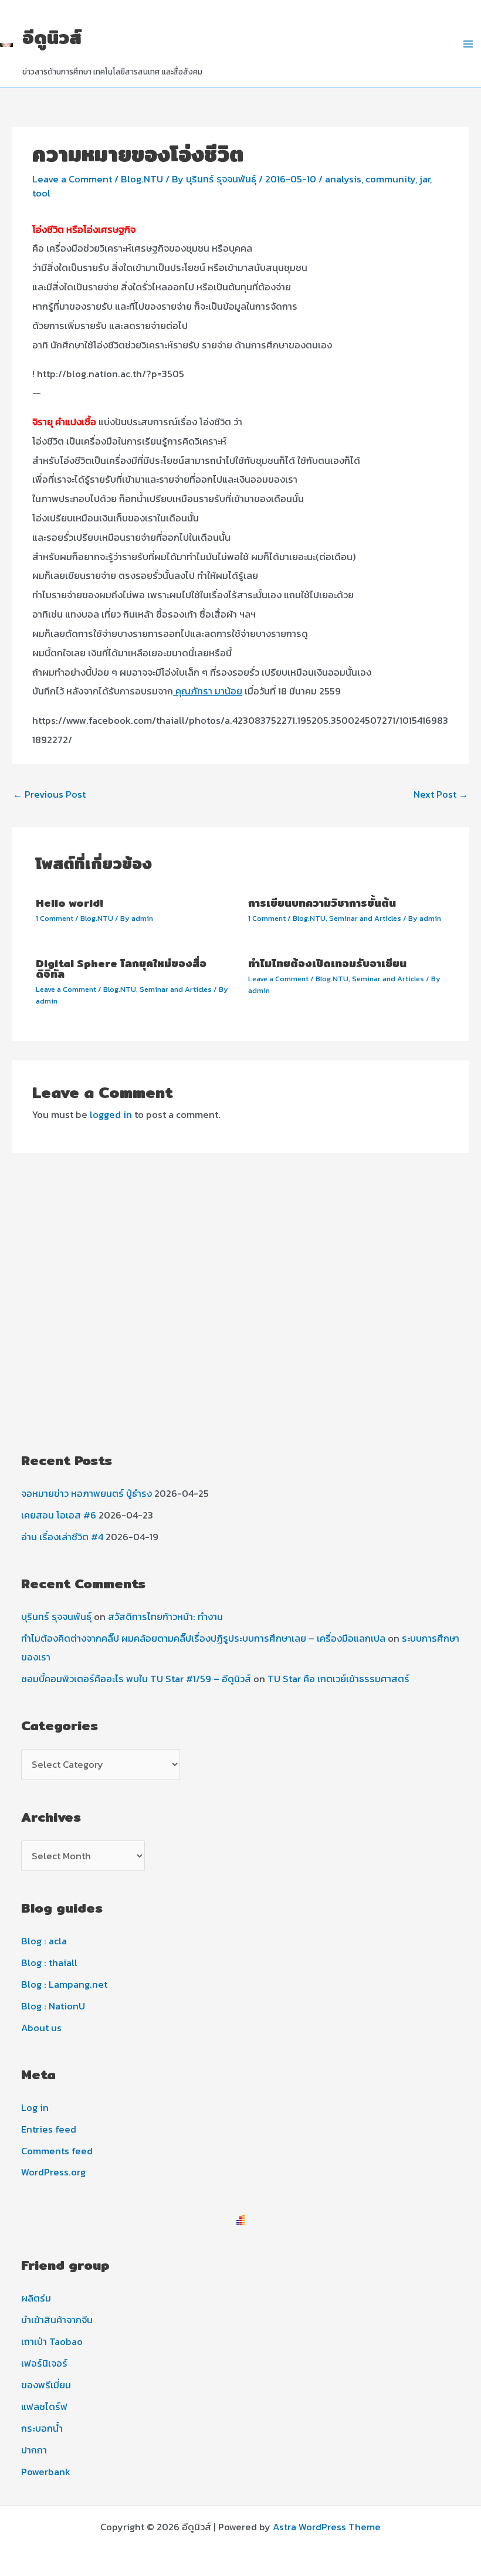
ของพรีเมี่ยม (46, 2385)
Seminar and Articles (365, 918)
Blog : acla (44, 1941)
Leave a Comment (72, 179)
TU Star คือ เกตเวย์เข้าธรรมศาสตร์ (338, 1679)
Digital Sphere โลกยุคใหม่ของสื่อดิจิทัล (121, 969)
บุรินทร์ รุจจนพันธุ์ (56, 1616)
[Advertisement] (240, 1341)
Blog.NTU (142, 179)
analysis (343, 179)
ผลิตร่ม (36, 2298)
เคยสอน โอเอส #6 (59, 1515)
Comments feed (57, 2151)
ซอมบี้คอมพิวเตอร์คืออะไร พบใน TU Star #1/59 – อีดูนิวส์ (136, 1679)
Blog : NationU (53, 2006)
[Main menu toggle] (468, 44)
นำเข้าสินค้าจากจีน (57, 2320)
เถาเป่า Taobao (52, 2341)
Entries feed (49, 2129)
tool (41, 193)
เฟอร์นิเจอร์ (44, 2363)
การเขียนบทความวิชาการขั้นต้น (322, 903)
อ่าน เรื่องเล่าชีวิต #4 (62, 1537)
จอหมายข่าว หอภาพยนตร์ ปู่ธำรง (87, 1493)
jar (425, 179)
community (390, 179)
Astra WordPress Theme (327, 2527)
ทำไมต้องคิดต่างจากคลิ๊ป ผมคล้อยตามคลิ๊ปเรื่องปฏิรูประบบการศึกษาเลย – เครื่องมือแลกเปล (203, 1638)
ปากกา (34, 2450)
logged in (111, 1114)
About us (41, 2028)
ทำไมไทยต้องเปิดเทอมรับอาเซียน (327, 963)
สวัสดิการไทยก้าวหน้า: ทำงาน (165, 1616)
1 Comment (55, 918)
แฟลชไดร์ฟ (44, 2406)
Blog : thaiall (49, 1962)
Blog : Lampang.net (64, 1984)
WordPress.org (53, 2172)
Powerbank (46, 2472)
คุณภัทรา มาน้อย (208, 691)
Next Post (441, 794)
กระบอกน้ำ (42, 2428)
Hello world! (70, 903)
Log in (35, 2107)
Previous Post (49, 794)
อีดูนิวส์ (52, 37)
